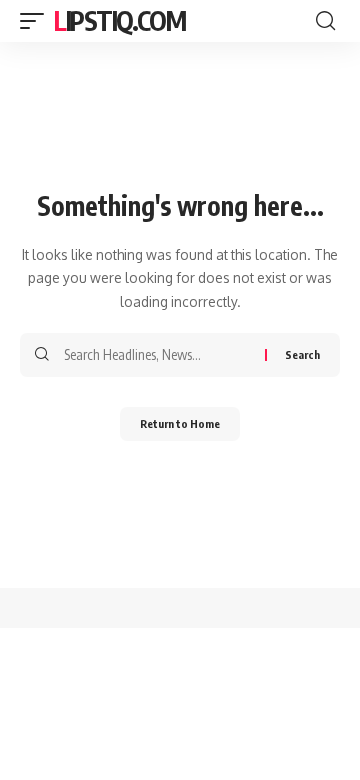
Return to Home (180, 423)
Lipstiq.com (120, 20)
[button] (37, 21)
